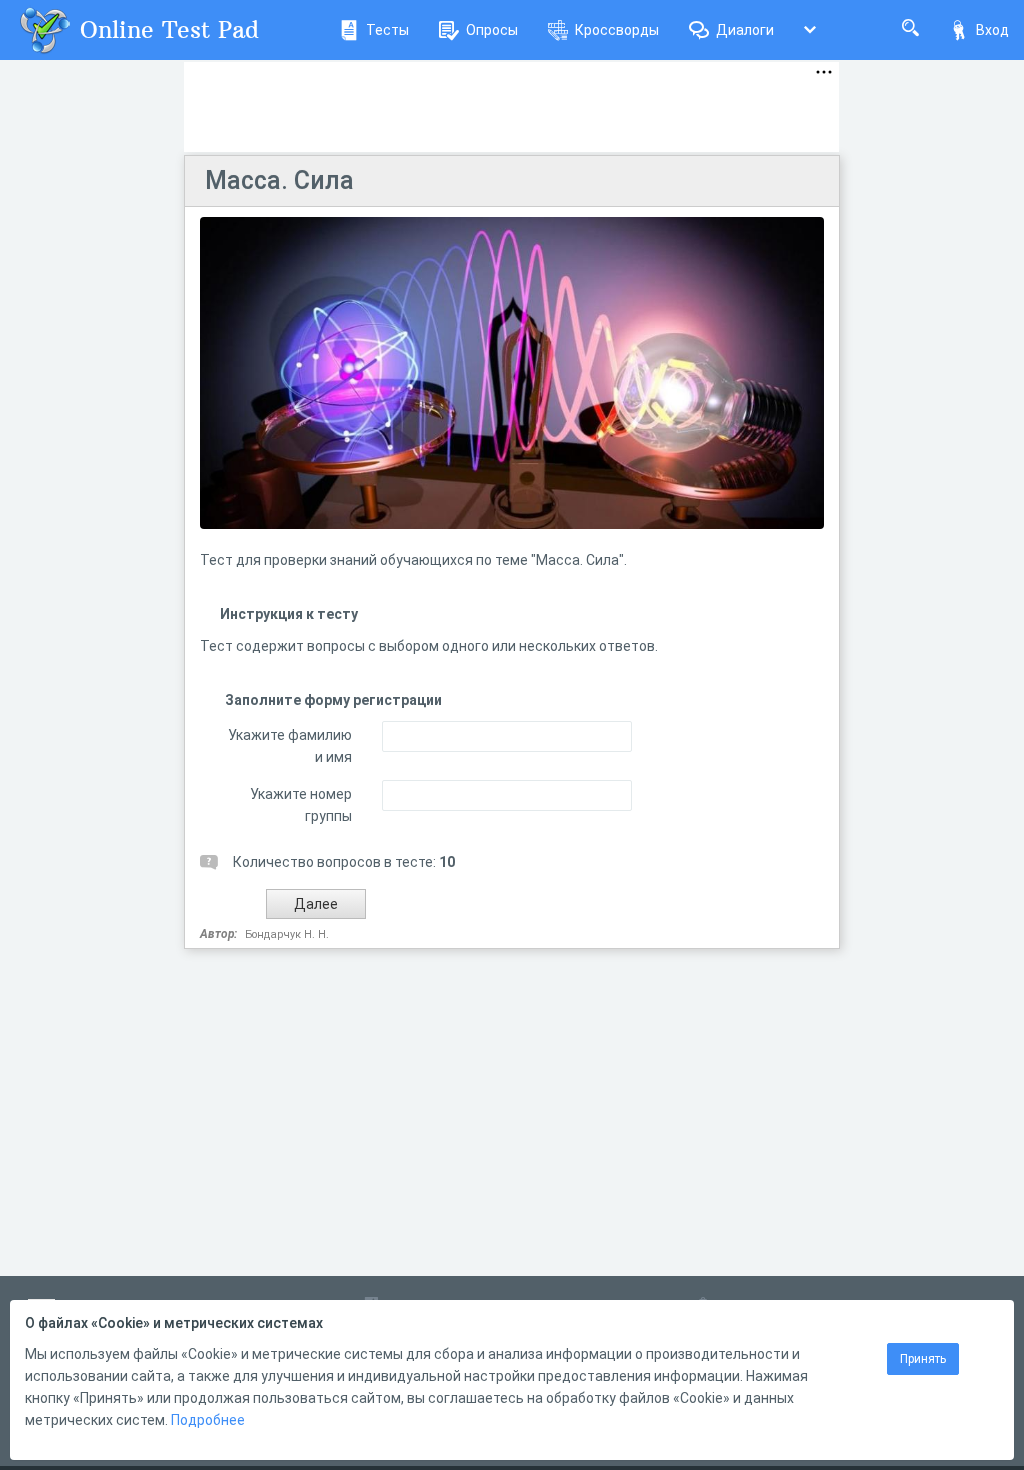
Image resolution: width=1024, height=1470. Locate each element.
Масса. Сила (279, 180)
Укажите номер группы (301, 805)
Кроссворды (617, 30)
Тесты (387, 30)
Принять (923, 1359)
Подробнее (208, 1420)
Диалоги (745, 30)
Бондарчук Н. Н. (287, 934)
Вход (992, 30)
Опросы (492, 30)
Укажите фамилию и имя (290, 746)
